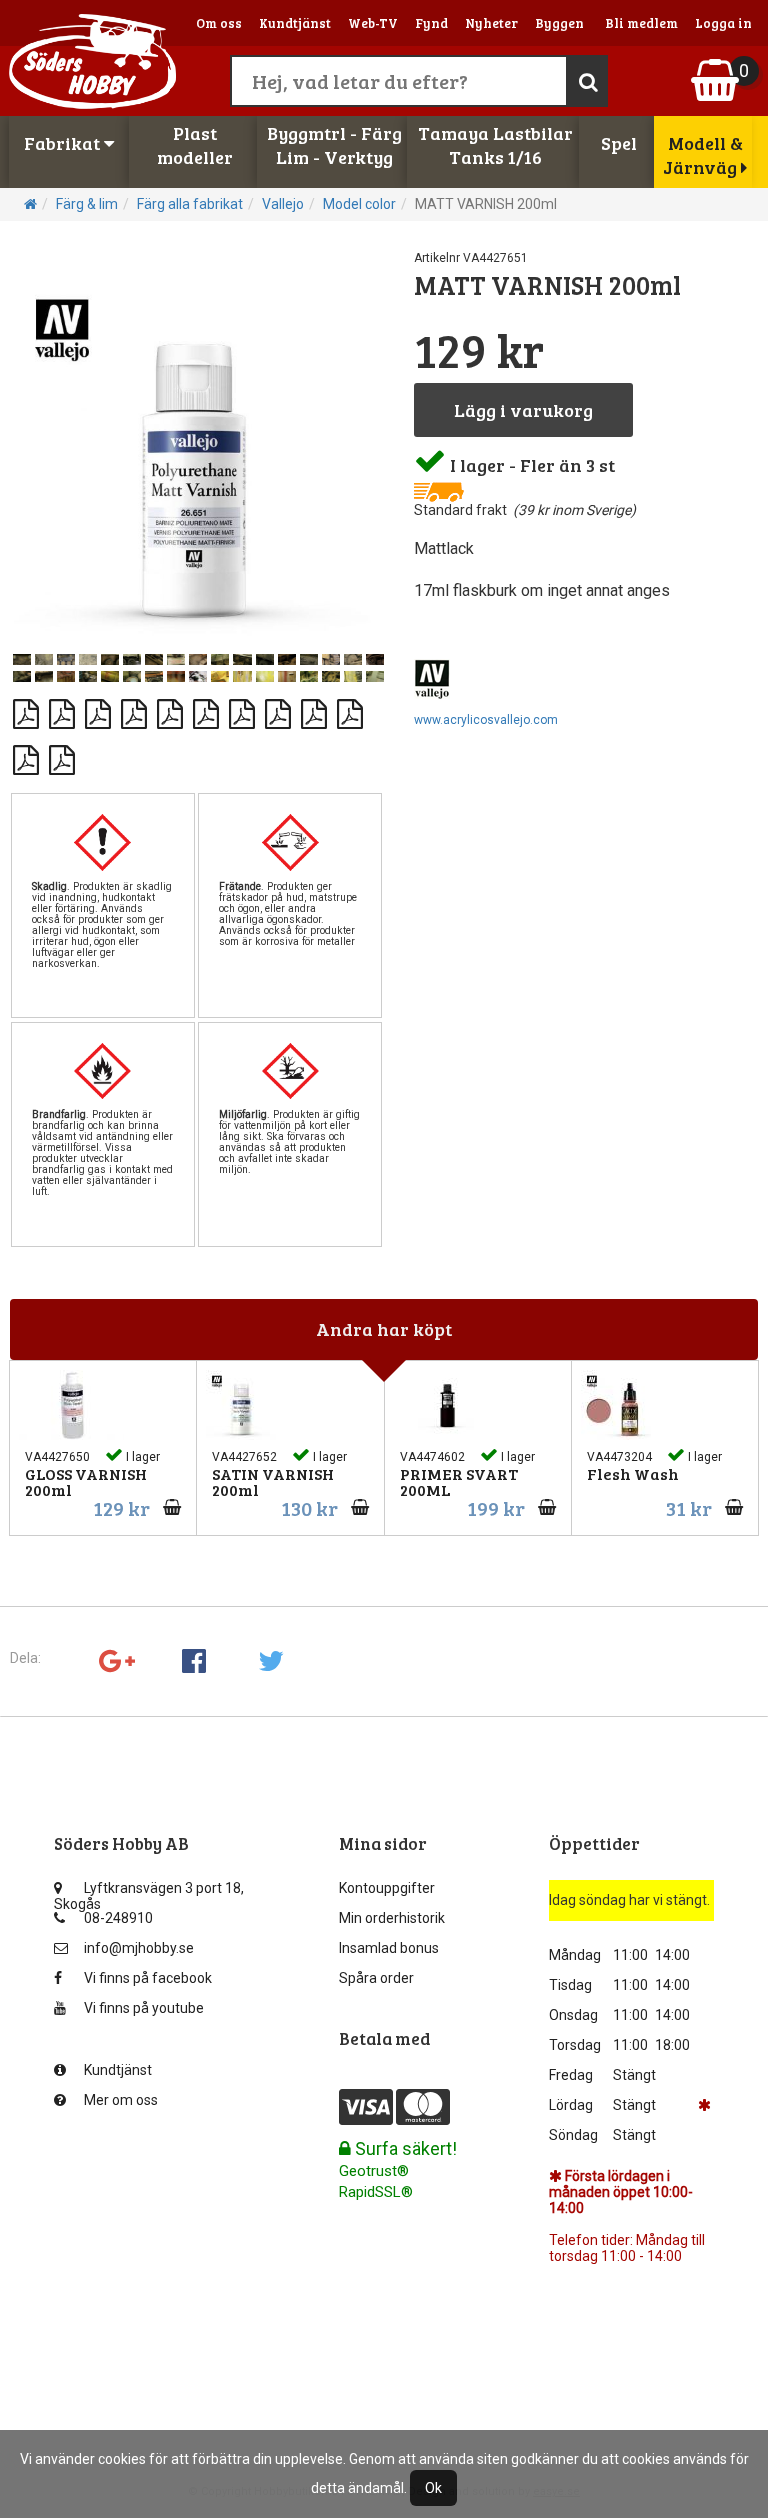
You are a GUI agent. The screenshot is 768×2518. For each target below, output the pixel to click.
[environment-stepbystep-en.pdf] (27, 752)
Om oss (219, 23)
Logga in (723, 23)
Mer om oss (121, 2100)
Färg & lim (87, 204)
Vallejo (283, 204)
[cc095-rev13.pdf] (279, 706)
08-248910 (118, 1918)
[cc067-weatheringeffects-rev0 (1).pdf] (27, 706)
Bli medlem (641, 23)
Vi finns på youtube (144, 2008)
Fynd (431, 23)
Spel (619, 143)
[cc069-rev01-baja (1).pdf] (171, 706)
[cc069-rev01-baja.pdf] (207, 706)
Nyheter (491, 23)
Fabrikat (64, 143)
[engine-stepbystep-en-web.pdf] (351, 706)
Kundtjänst (295, 23)
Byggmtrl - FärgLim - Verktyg (334, 145)
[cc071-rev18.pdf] (243, 706)
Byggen (559, 23)
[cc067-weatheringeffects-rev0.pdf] (135, 706)
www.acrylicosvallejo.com (486, 720)
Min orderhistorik (392, 1918)
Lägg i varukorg (523, 410)
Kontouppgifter (387, 1888)
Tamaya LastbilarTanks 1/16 (495, 145)
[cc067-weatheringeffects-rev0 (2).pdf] (63, 706)
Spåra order (376, 1978)
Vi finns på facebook (148, 1978)
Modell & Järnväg (703, 155)
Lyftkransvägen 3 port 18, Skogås (149, 1892)
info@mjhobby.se (139, 1948)
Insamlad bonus (389, 1948)
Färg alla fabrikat (190, 204)
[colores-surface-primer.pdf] (315, 706)
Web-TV (373, 23)
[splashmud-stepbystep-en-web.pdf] (63, 752)
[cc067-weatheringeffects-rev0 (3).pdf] (99, 706)
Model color (359, 204)
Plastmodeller (195, 145)
